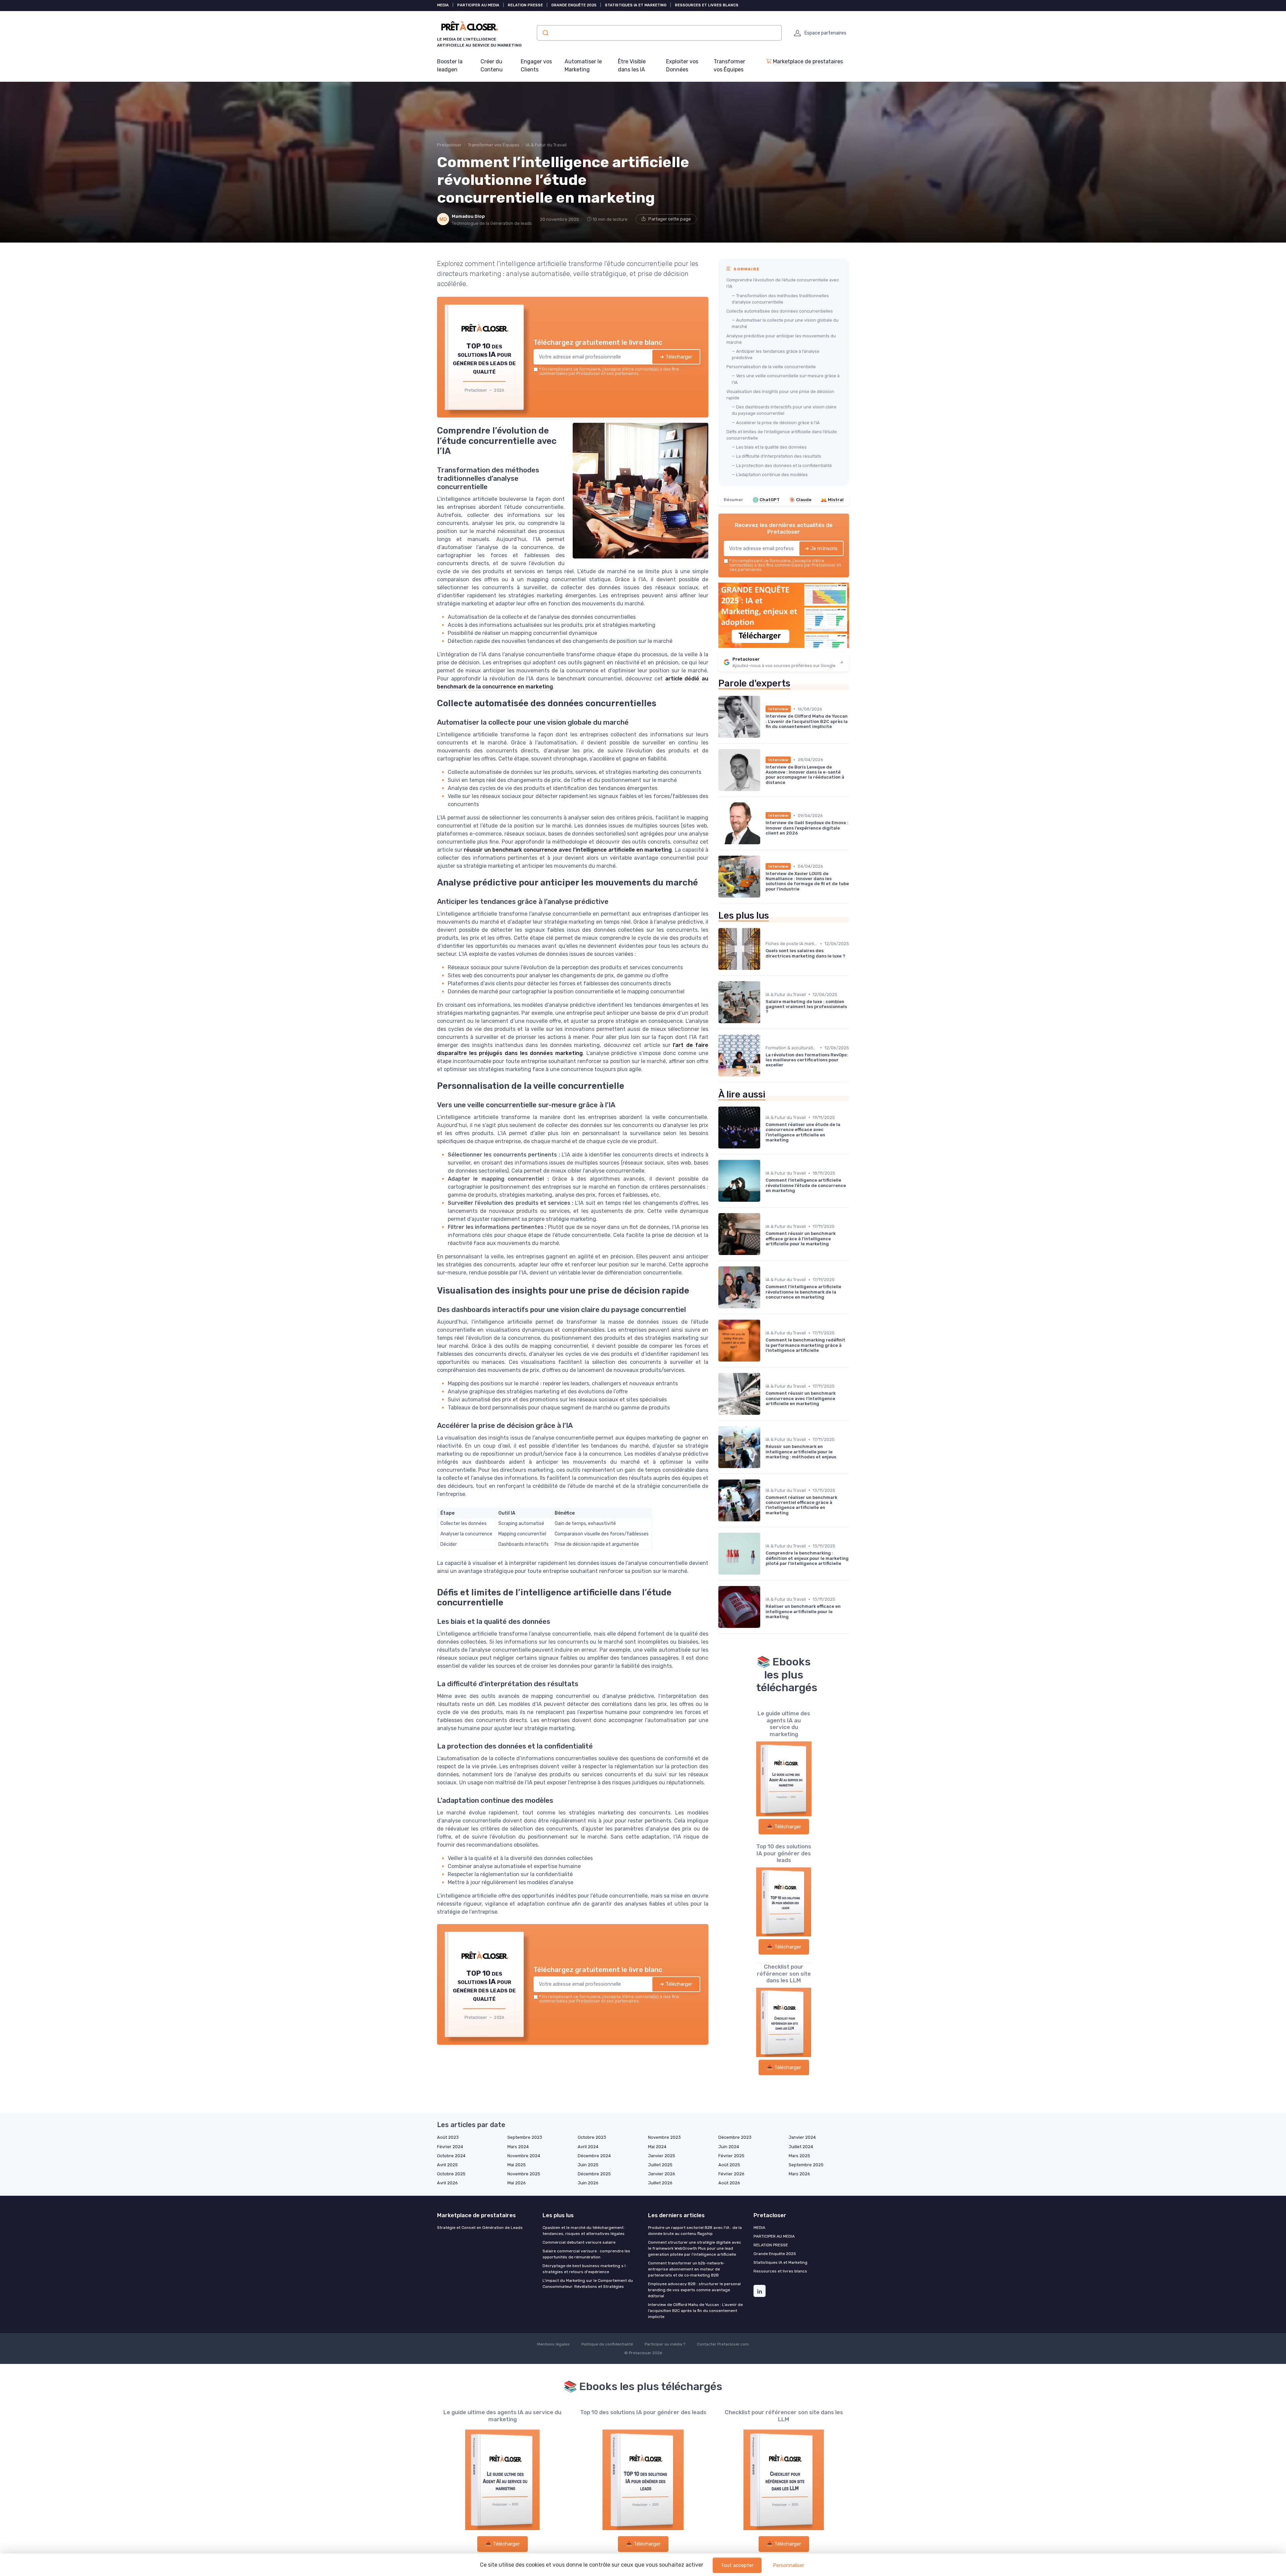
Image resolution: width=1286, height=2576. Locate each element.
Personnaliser (789, 2565)
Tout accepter (737, 2565)
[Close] (764, 1238)
